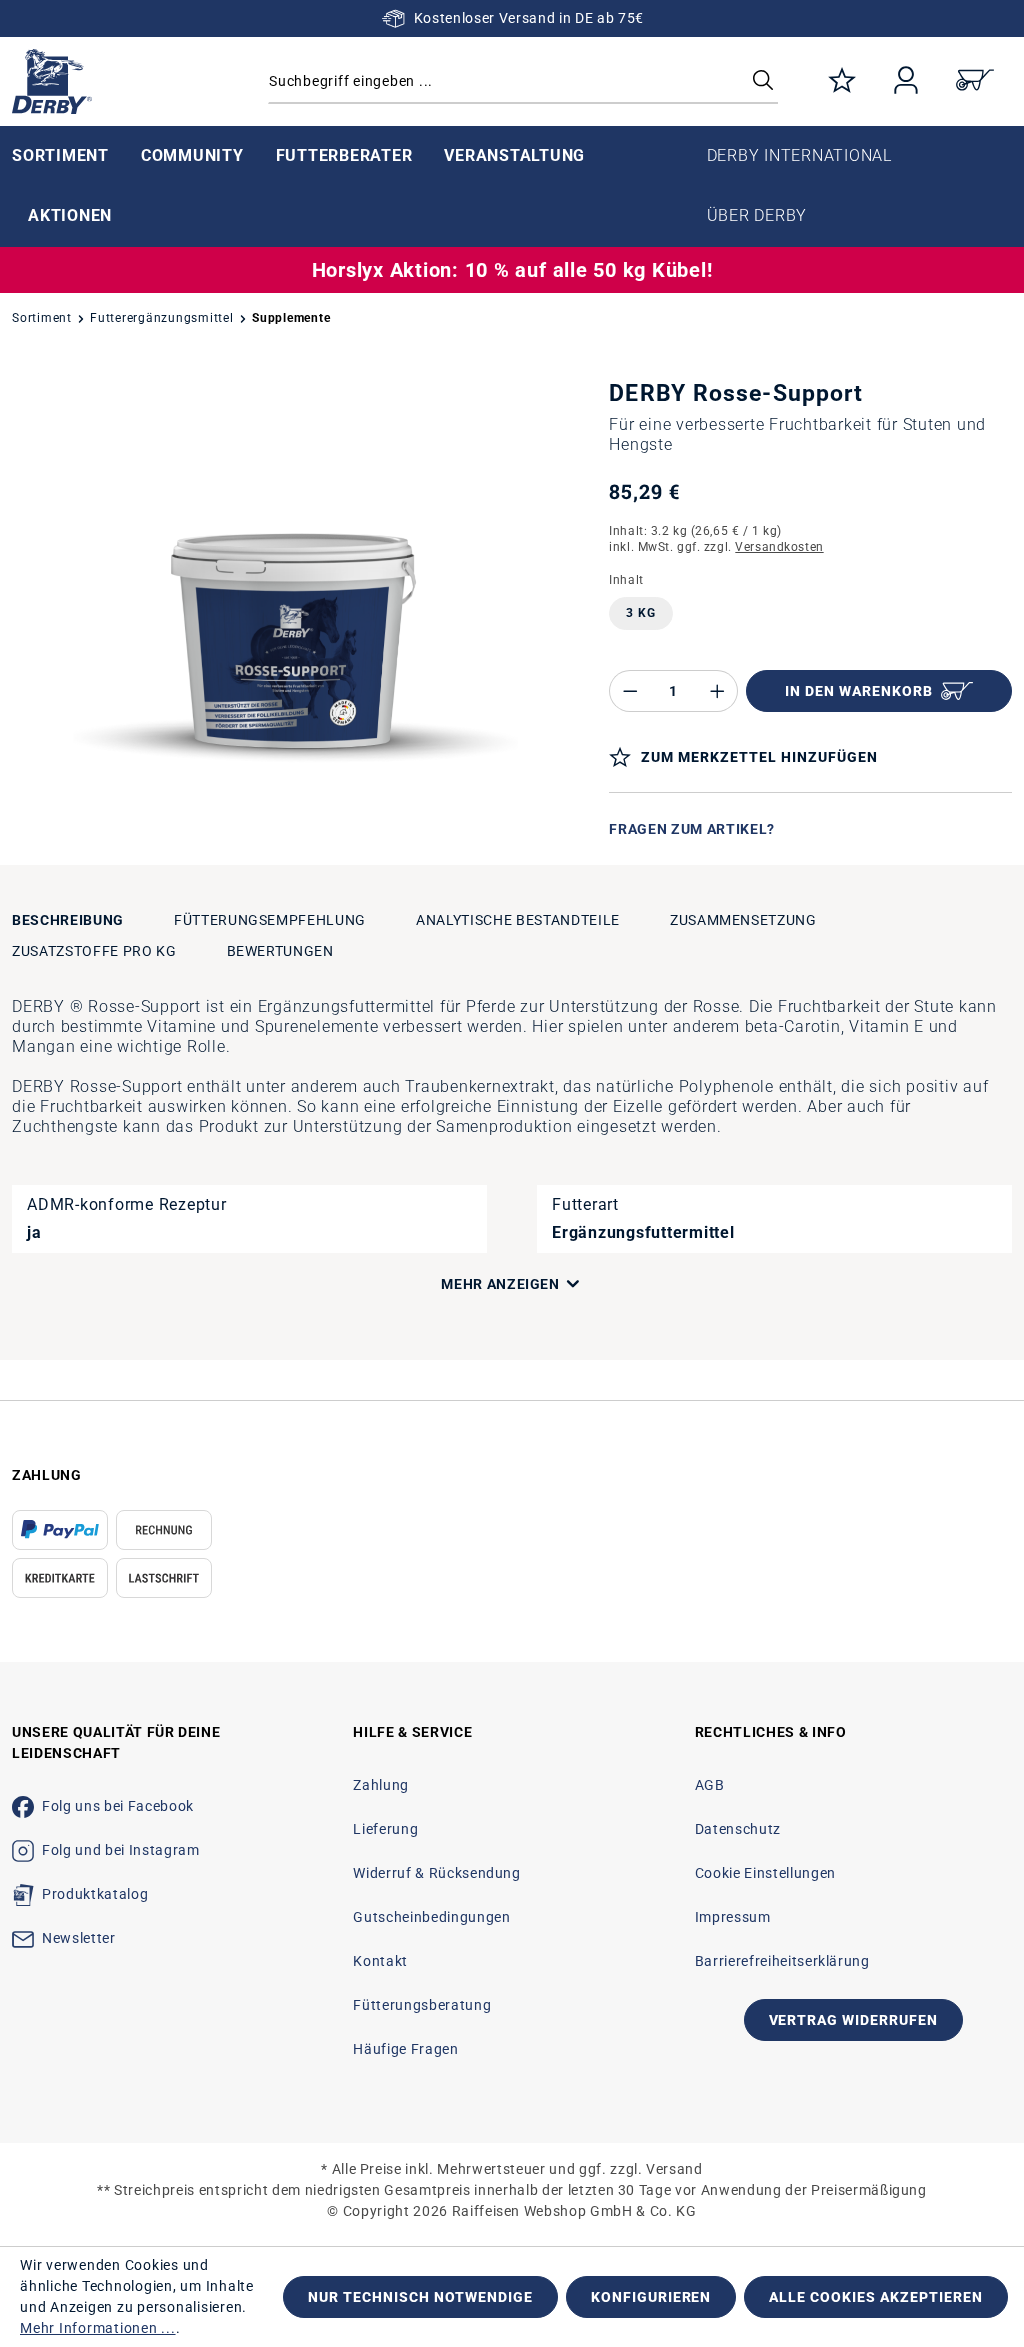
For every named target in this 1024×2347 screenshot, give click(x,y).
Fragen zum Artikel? (692, 829)
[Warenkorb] (975, 81)
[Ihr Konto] (906, 81)
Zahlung (381, 1785)
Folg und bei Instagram (120, 1850)
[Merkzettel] (842, 81)
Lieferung (385, 1829)
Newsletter (79, 1938)
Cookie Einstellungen (765, 1873)
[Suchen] (763, 81)
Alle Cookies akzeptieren (876, 2297)
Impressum (733, 1917)
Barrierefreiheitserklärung (782, 1961)
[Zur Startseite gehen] (128, 81)
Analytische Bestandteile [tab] (518, 920)
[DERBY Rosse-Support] (298, 626)
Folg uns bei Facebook (118, 1806)
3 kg (640, 613)
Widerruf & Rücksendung (436, 1873)
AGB (710, 1785)
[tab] (68, 920)
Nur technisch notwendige (420, 2297)
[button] (337, 1284)
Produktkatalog (95, 1894)
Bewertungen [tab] (280, 951)
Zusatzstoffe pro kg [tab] (94, 951)
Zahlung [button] (47, 1475)
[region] (298, 626)
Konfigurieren (651, 2297)
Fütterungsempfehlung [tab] (270, 920)
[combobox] (523, 81)
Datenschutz (738, 1829)
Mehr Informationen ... (98, 2328)
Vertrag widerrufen (854, 2020)
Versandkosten (779, 547)
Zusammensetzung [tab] (743, 920)
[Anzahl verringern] (630, 691)
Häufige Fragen (405, 2049)
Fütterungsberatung (422, 2005)
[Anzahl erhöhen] (718, 691)
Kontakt (380, 1961)
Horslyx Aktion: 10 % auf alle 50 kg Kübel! (512, 270)
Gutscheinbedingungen (431, 1917)
